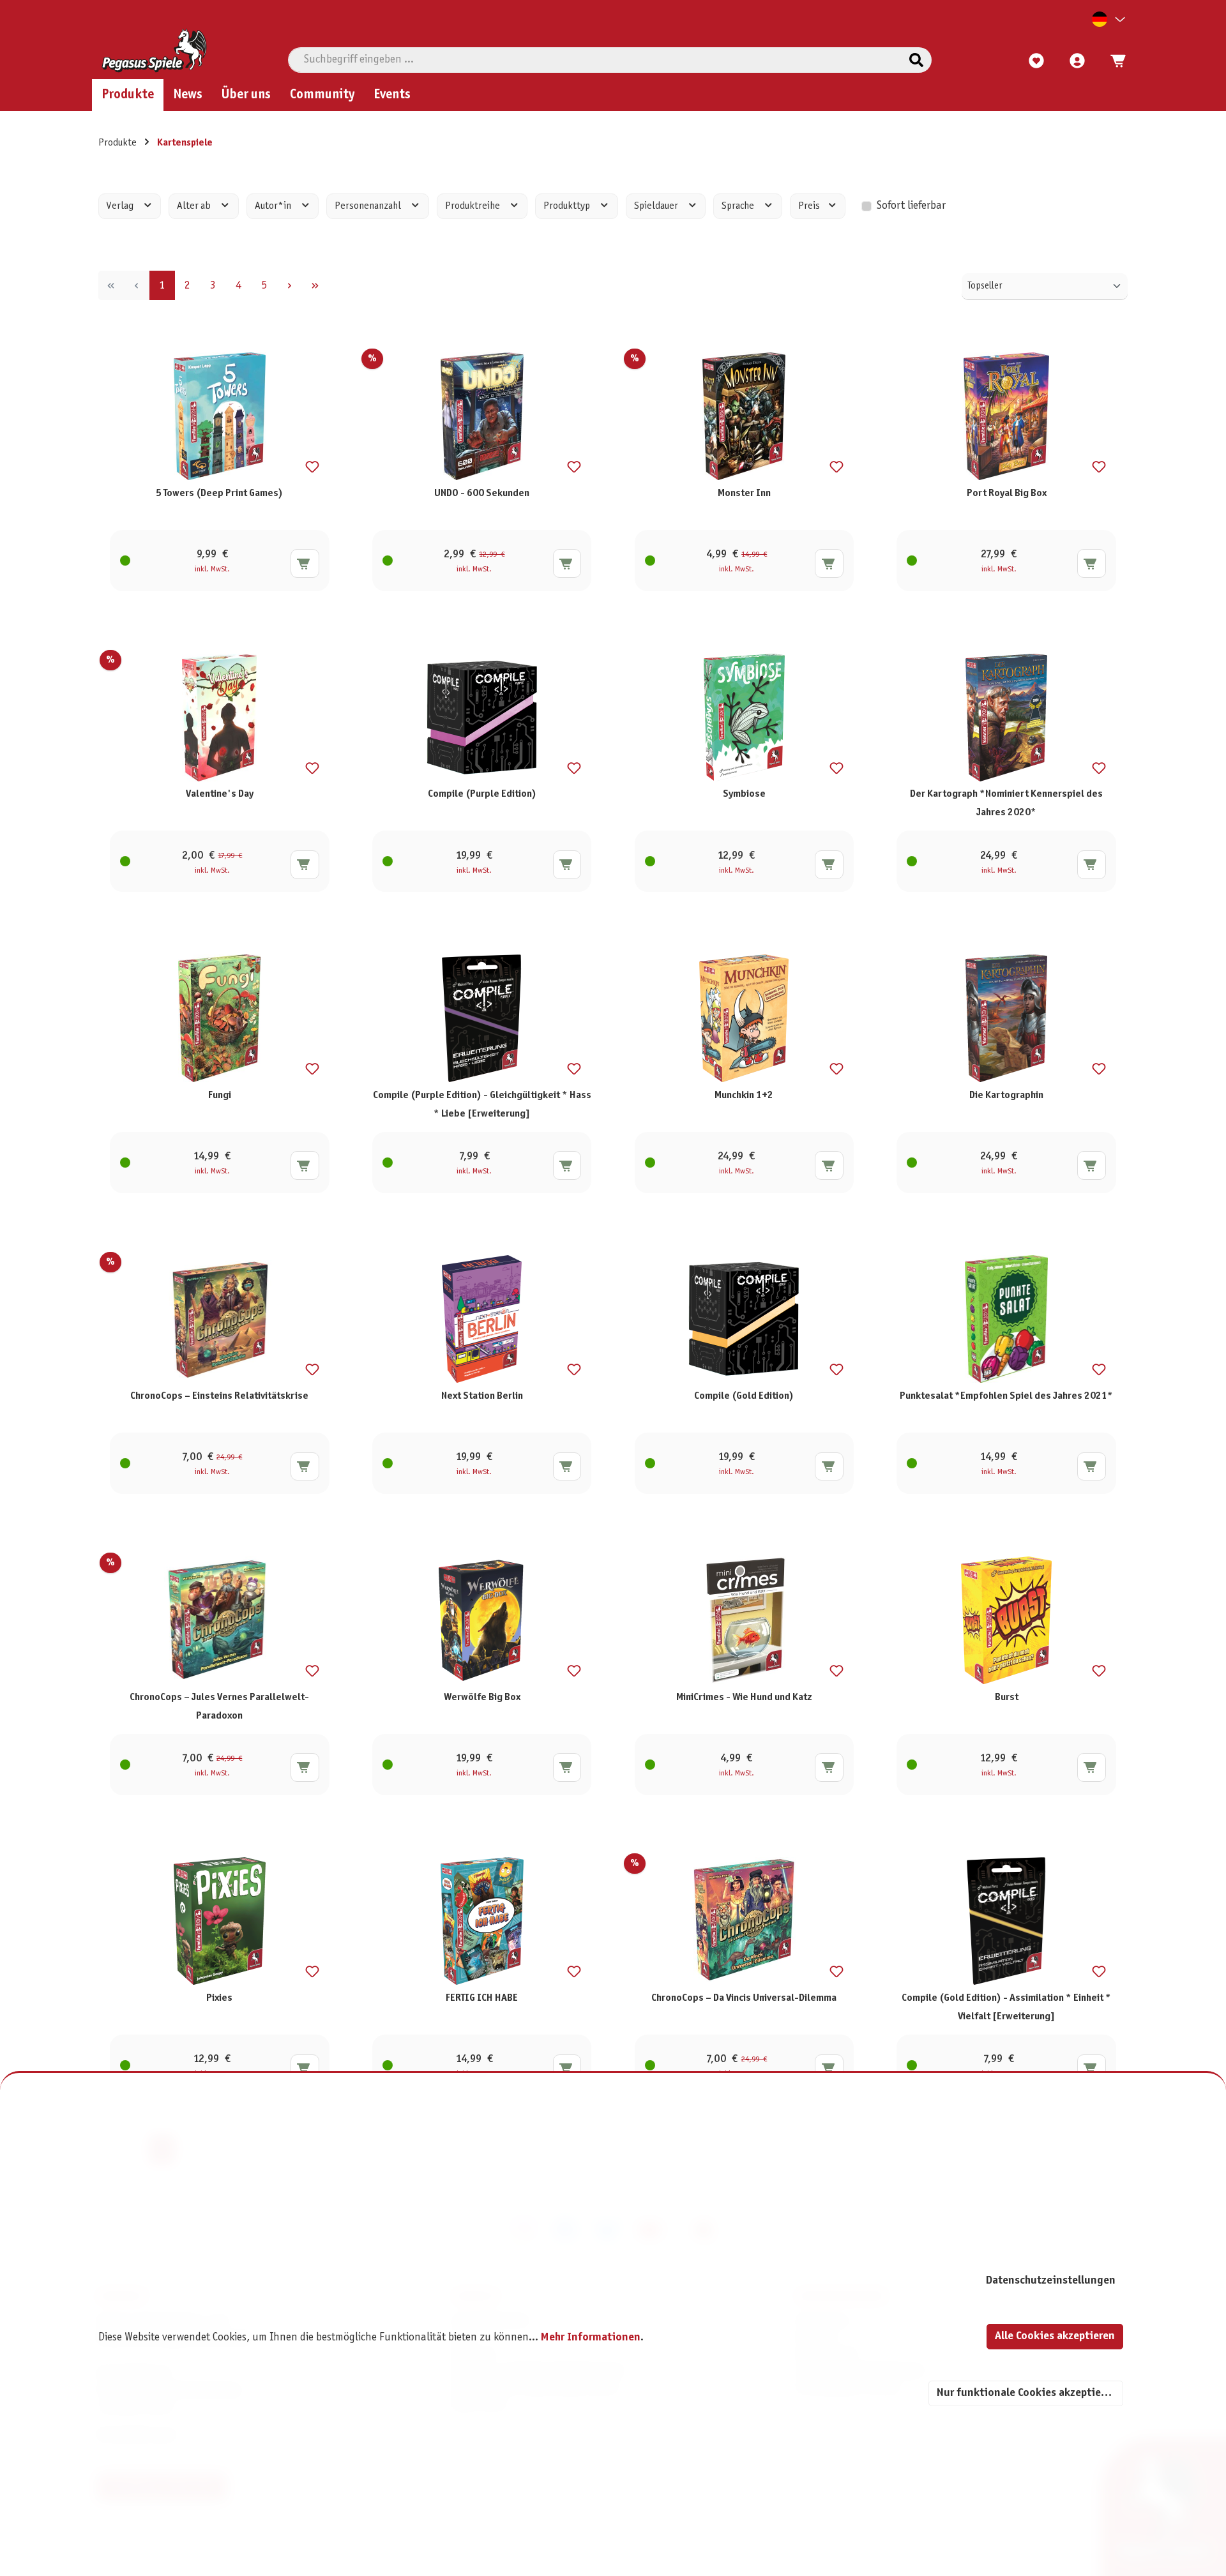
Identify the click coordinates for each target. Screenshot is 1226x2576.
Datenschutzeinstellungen (1050, 2281)
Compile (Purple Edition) (482, 794)
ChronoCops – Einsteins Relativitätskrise (219, 1396)
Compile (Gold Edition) (744, 1396)
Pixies (219, 1998)
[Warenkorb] (1114, 61)
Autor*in (274, 206)
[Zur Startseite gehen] (154, 50)
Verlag (121, 206)
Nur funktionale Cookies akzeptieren (1027, 2393)
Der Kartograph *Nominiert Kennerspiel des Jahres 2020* (1006, 803)
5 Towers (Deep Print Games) (219, 493)
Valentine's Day (220, 794)
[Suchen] (916, 60)
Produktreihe (473, 206)
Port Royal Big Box (1007, 493)
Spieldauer (657, 206)
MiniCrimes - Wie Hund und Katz (744, 1697)
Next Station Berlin (482, 1396)
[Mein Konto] (1077, 61)
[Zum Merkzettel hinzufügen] (312, 467)
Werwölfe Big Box (482, 1697)
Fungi (220, 1095)
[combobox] (595, 60)
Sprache (739, 206)
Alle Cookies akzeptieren (1055, 2336)
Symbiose (744, 794)
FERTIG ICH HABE (482, 1998)
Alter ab (195, 206)
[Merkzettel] (1036, 61)
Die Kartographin (1006, 1095)
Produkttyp (568, 206)
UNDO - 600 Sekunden (482, 493)
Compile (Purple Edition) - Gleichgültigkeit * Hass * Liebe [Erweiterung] (482, 1104)
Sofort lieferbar (911, 206)
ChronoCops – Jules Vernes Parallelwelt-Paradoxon (219, 1706)
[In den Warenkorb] (305, 563)
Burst (1007, 1697)
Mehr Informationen (591, 2338)
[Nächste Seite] (290, 285)
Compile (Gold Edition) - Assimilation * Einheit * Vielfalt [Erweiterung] (1006, 2007)
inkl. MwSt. (212, 569)
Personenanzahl (369, 206)
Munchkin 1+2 (744, 1095)
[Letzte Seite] (315, 285)
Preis (810, 206)
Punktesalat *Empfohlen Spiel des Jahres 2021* (1006, 1396)
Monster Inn (744, 493)
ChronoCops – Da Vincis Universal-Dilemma (744, 1998)
